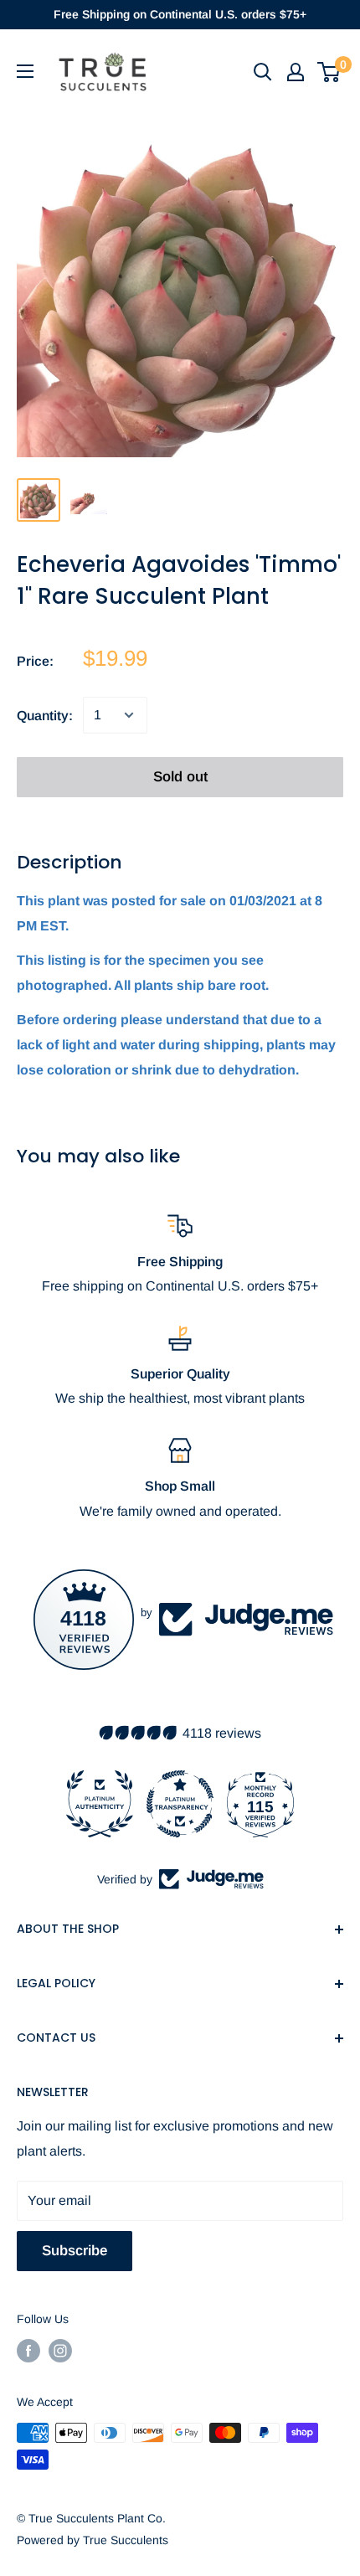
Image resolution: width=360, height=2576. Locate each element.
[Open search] (263, 72)
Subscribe (75, 2251)
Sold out (180, 777)
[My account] (296, 72)
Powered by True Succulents (93, 2540)
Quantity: (45, 716)
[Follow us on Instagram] (60, 2351)
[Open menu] (25, 71)
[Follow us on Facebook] (28, 2351)
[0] (329, 72)
